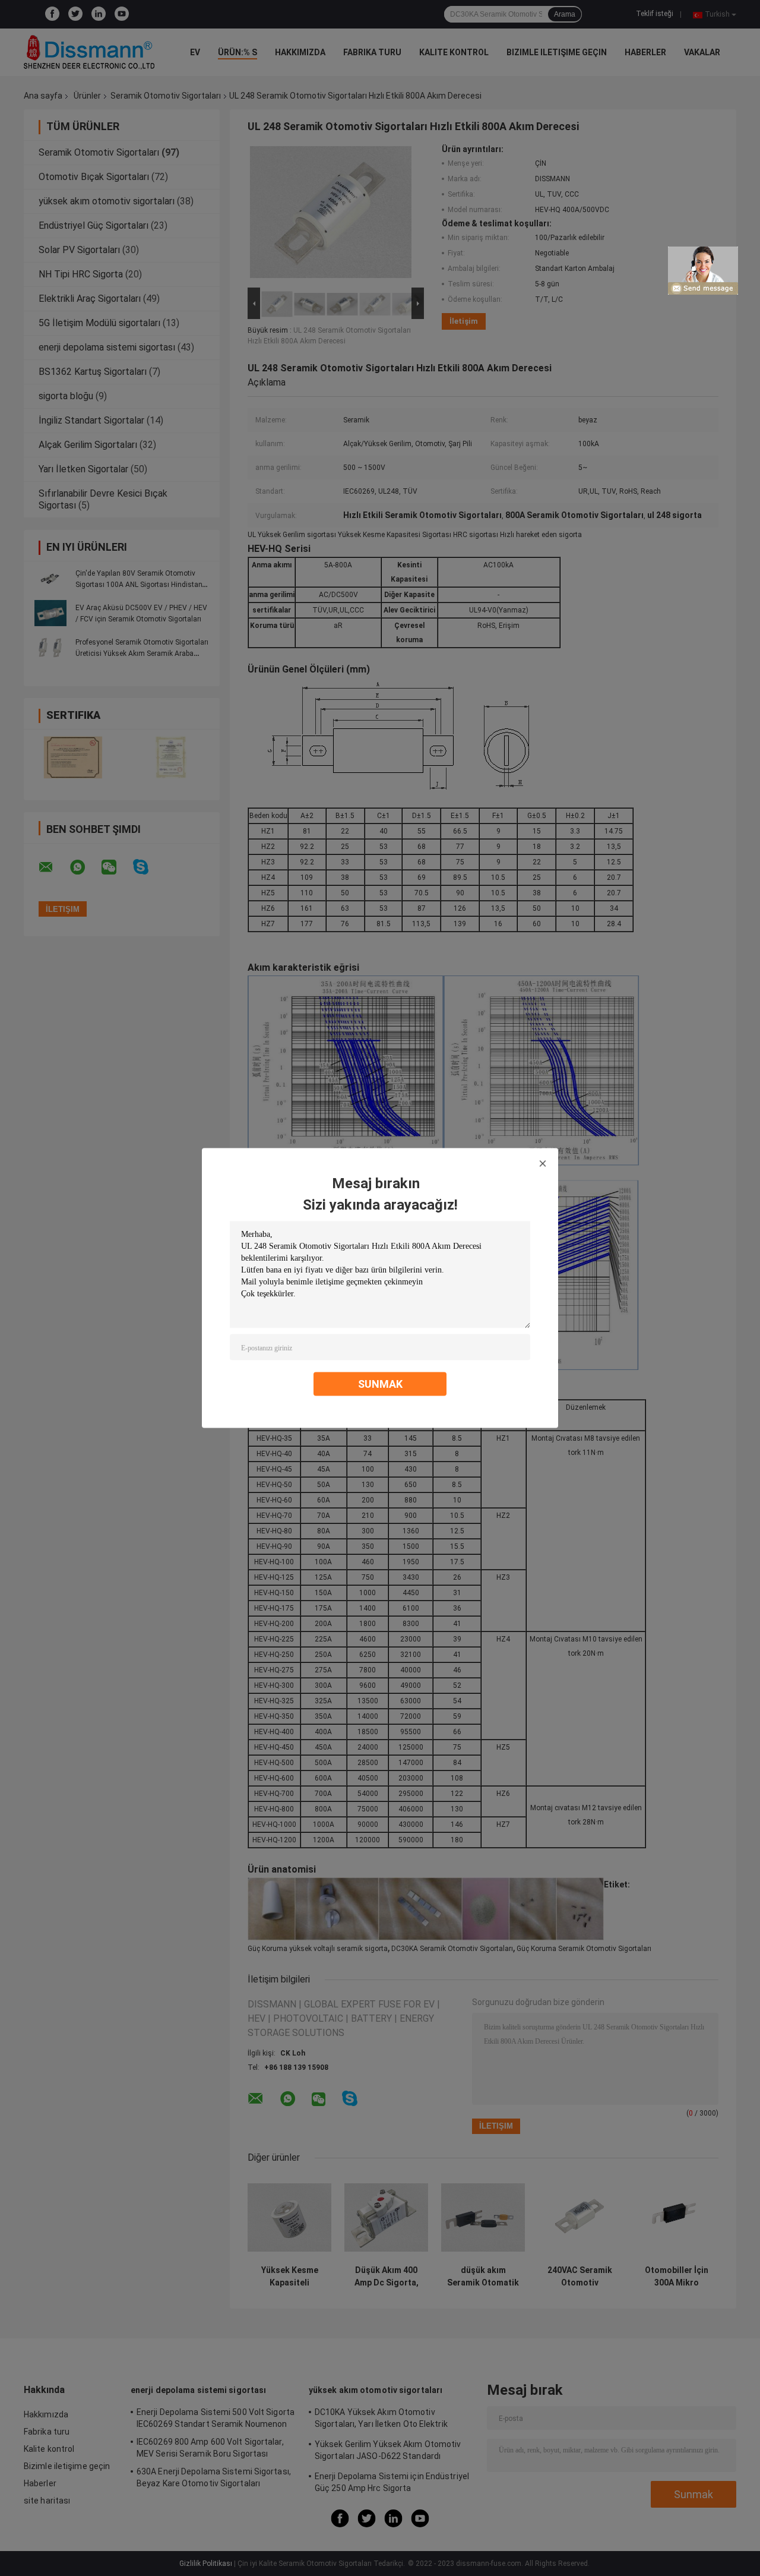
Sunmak (380, 1384)
